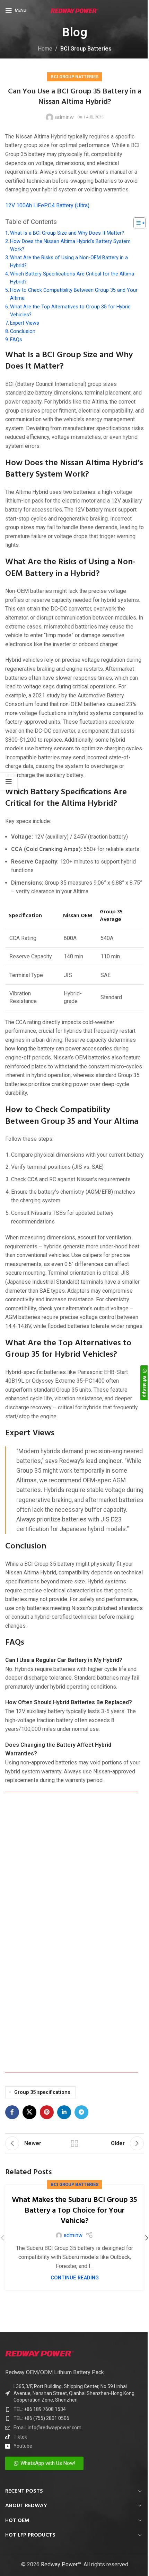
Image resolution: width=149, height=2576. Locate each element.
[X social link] (29, 2112)
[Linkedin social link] (64, 2112)
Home (45, 49)
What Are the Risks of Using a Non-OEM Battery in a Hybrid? (69, 262)
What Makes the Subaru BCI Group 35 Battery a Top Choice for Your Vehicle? (74, 2211)
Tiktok (20, 2437)
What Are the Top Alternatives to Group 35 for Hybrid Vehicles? (70, 311)
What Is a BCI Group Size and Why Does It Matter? (67, 233)
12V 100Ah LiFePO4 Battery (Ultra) (47, 205)
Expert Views (25, 323)
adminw (64, 117)
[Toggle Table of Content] (136, 223)
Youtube (23, 2446)
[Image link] (40, 2353)
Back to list (74, 2143)
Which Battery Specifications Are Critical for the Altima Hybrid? (72, 278)
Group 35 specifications (42, 2092)
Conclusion (23, 331)
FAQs (16, 340)
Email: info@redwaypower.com (47, 2428)
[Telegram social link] (81, 2112)
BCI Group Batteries (86, 49)
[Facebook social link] (12, 2112)
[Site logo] (75, 10)
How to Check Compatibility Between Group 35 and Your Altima (74, 294)
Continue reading (75, 2278)
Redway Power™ (61, 2564)
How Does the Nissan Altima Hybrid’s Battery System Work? (70, 245)
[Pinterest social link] (47, 2112)
